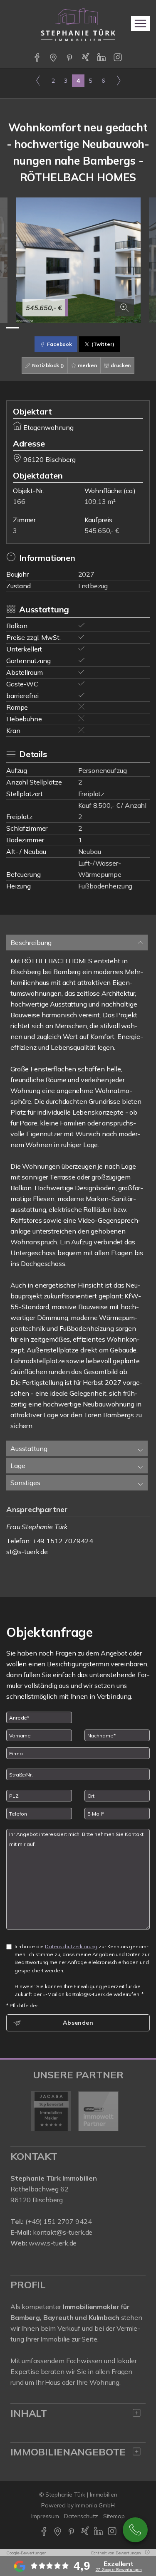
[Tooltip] (146, 2553)
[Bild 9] (117, 328)
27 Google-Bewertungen (119, 2570)
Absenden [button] (78, 2023)
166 (19, 501)
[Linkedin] (102, 58)
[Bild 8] (104, 328)
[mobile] (140, 23)
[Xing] (86, 58)
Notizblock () (48, 365)
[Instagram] (118, 58)
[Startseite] (78, 24)
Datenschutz (81, 2516)
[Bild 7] (91, 328)
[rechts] (118, 80)
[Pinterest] (70, 58)
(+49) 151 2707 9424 (58, 2221)
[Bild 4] (52, 328)
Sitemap (114, 2516)
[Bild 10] (130, 328)
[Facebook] (38, 58)
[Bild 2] (26, 328)
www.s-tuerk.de (53, 2243)
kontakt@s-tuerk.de (63, 2232)
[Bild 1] (13, 328)
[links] (38, 80)
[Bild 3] (39, 328)
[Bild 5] (65, 328)
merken (87, 365)
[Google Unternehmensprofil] (54, 58)
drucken (120, 365)
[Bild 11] (143, 328)
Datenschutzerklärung (71, 1946)
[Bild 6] (78, 328)
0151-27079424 (135, 2530)
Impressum (45, 2516)
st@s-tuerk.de (27, 1552)
